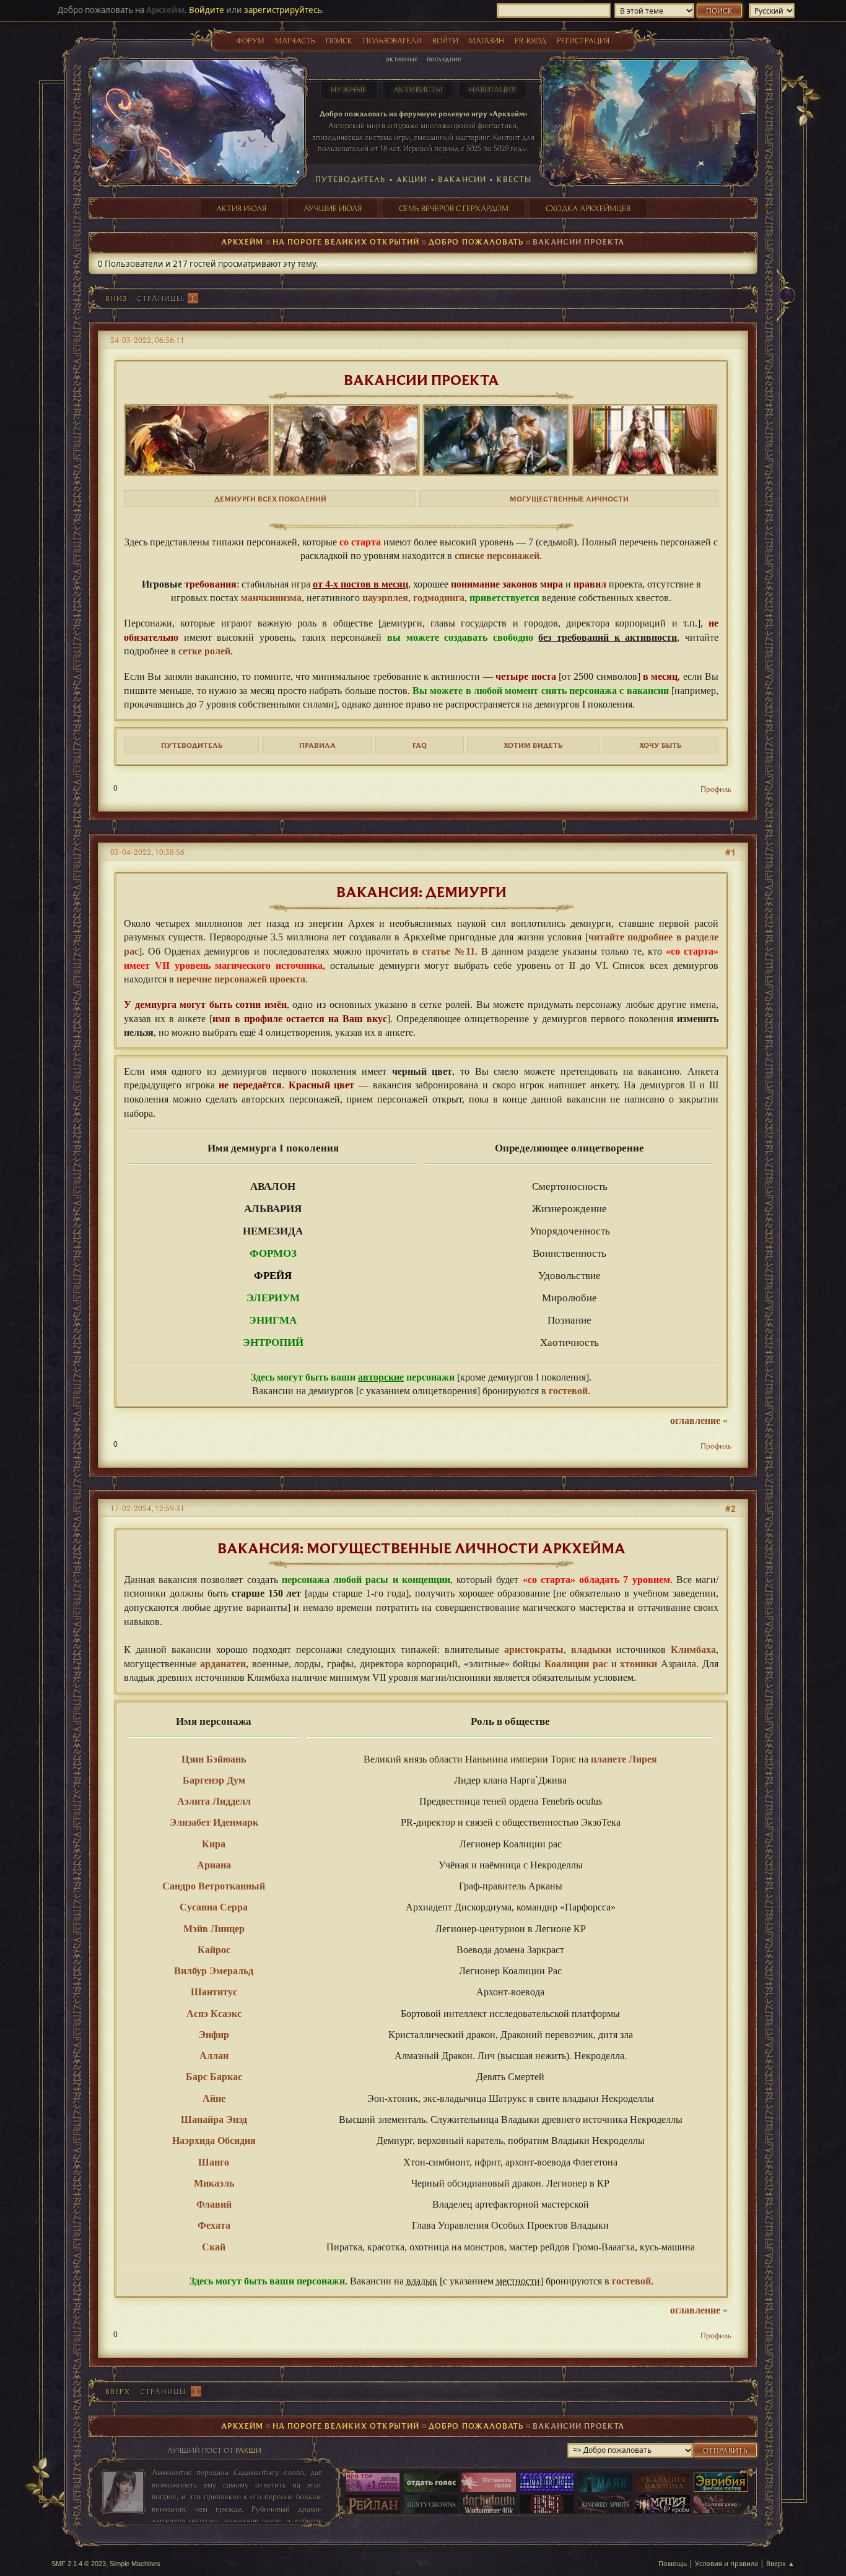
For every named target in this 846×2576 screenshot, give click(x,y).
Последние (444, 59)
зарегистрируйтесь (283, 10)
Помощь (673, 2563)
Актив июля (241, 208)
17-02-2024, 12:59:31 (147, 1508)
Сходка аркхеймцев (588, 208)
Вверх (118, 2391)
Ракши (248, 2450)
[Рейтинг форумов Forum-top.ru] (431, 2483)
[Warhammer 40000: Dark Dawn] (489, 2505)
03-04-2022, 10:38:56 (147, 852)
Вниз (116, 298)
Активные (402, 59)
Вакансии (462, 179)
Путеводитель (351, 179)
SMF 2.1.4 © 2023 (79, 2564)
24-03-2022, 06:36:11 (147, 340)
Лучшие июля (333, 208)
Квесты (514, 179)
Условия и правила (726, 2563)
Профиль (716, 789)
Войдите (207, 10)
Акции (412, 179)
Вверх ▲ (780, 2563)
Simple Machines (135, 2564)
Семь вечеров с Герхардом (454, 208)
